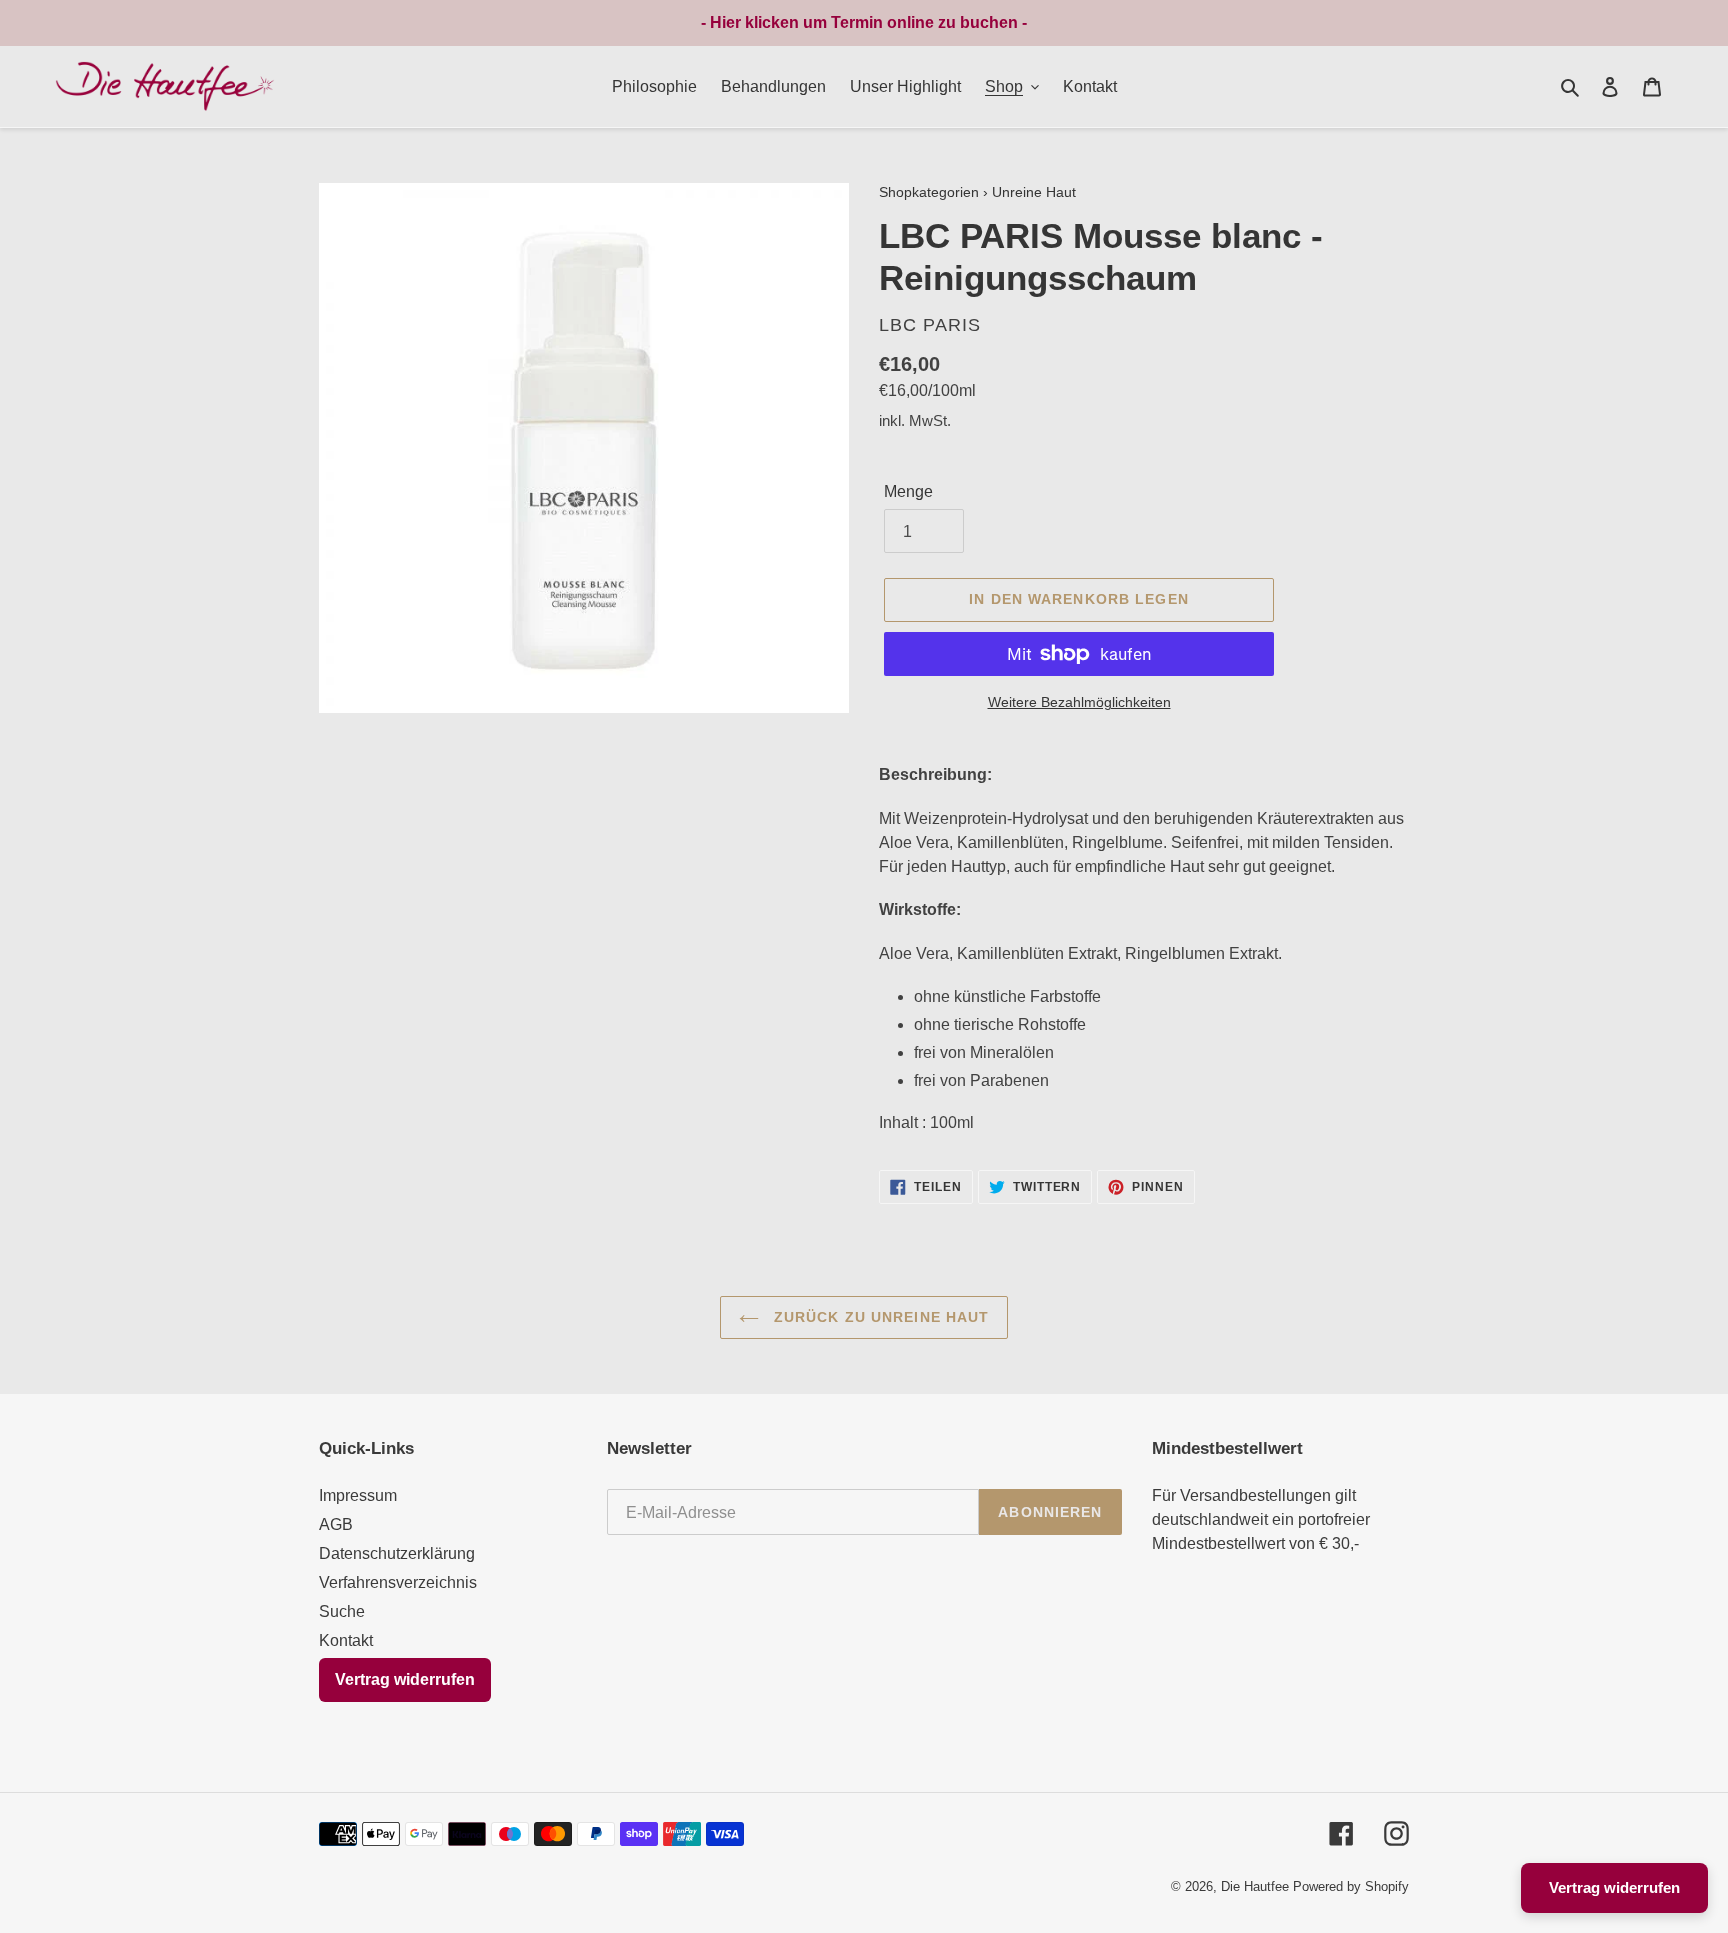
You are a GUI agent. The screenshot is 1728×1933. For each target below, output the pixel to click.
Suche (342, 1611)
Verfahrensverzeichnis (398, 1582)
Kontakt (346, 1640)
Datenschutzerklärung (397, 1553)
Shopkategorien (929, 192)
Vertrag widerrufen (405, 1679)
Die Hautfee (1255, 1886)
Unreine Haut (1034, 192)
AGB (336, 1524)
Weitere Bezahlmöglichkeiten (1079, 702)
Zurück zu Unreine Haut (879, 1317)
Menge (908, 491)
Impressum (358, 1495)
